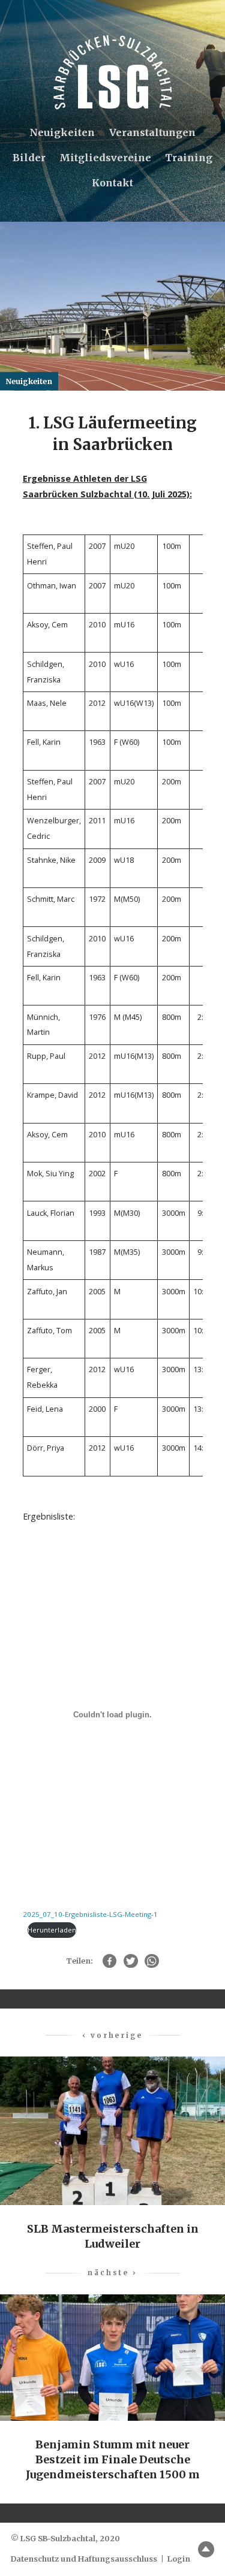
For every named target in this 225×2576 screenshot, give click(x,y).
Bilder (29, 158)
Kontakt (112, 183)
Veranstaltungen (152, 132)
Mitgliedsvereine (105, 158)
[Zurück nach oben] (206, 2549)
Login (179, 2559)
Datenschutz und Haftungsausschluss (84, 2559)
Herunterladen (52, 1930)
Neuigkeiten (62, 132)
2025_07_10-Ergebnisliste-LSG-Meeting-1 (90, 1914)
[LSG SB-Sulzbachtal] (113, 72)
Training (189, 158)
